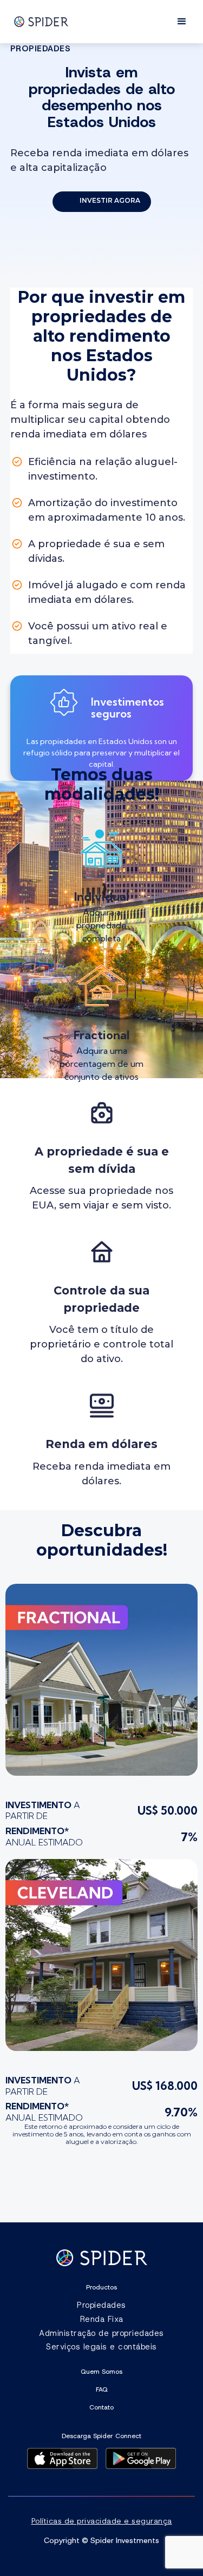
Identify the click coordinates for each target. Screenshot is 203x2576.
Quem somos (101, 2372)
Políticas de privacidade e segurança (102, 2521)
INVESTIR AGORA (110, 200)
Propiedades (101, 2305)
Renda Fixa (102, 2319)
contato (101, 2407)
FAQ (102, 2389)
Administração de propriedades (101, 2333)
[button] (182, 22)
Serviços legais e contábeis (101, 2347)
